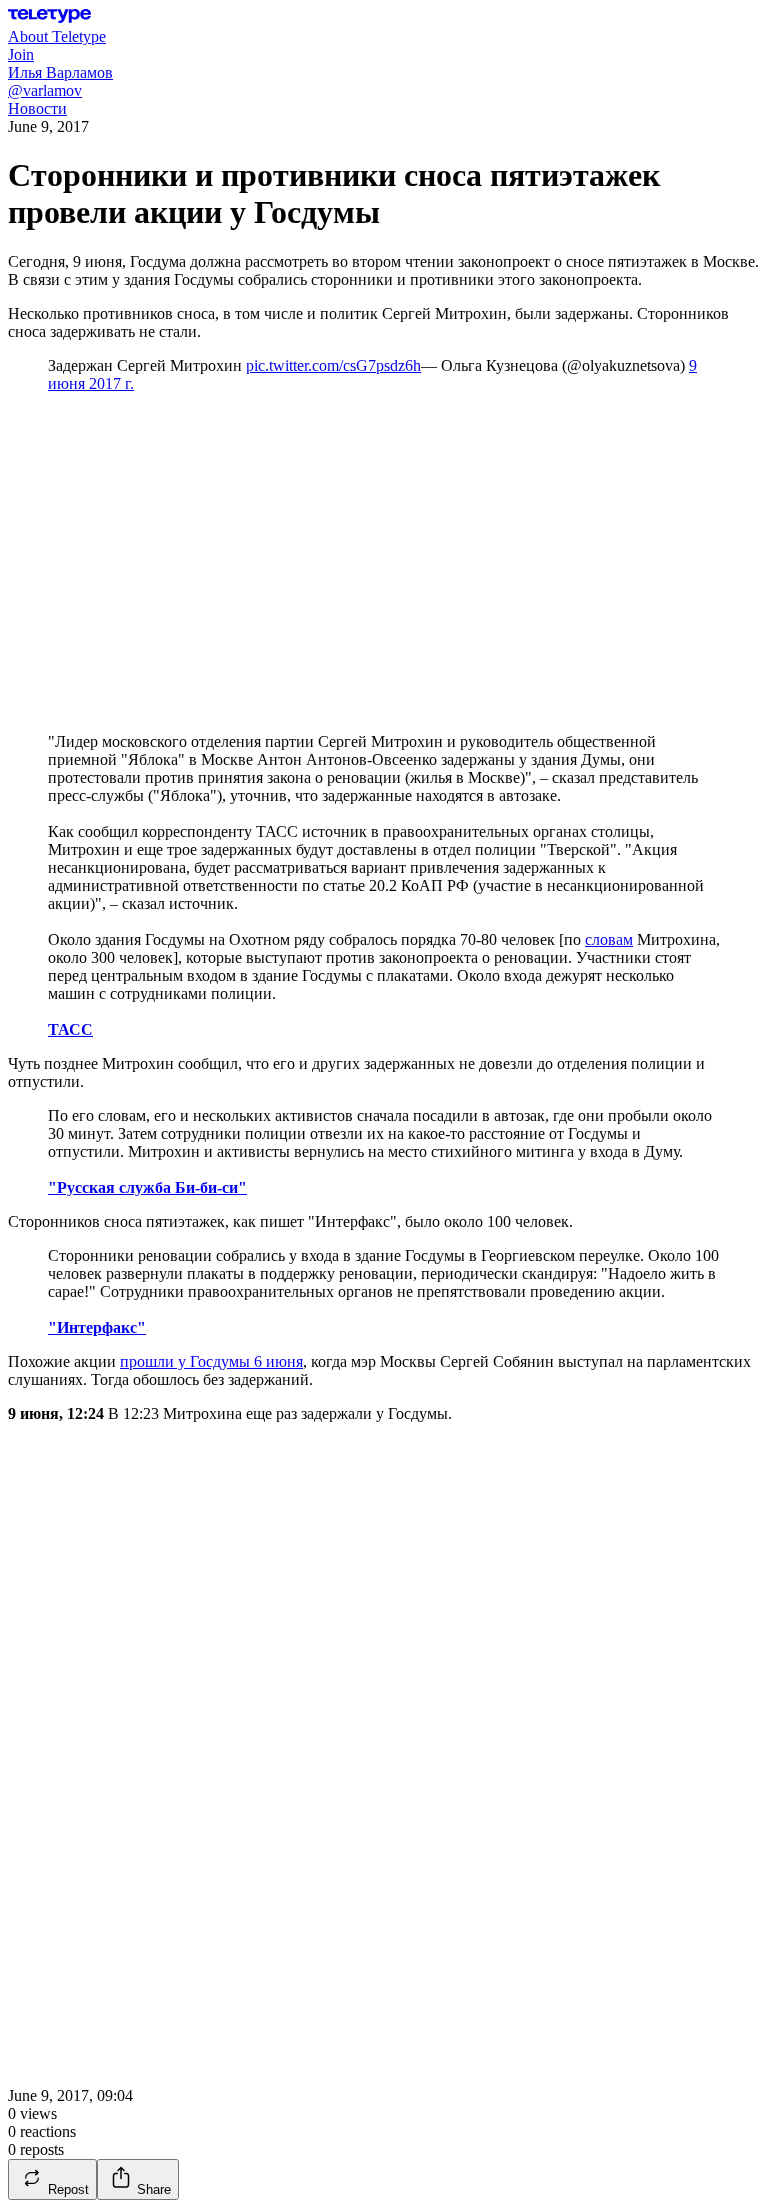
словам (609, 939)
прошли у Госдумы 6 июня (211, 1361)
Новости (37, 108)
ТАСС (70, 1029)
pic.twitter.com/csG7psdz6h (333, 365)
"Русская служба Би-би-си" (147, 1187)
